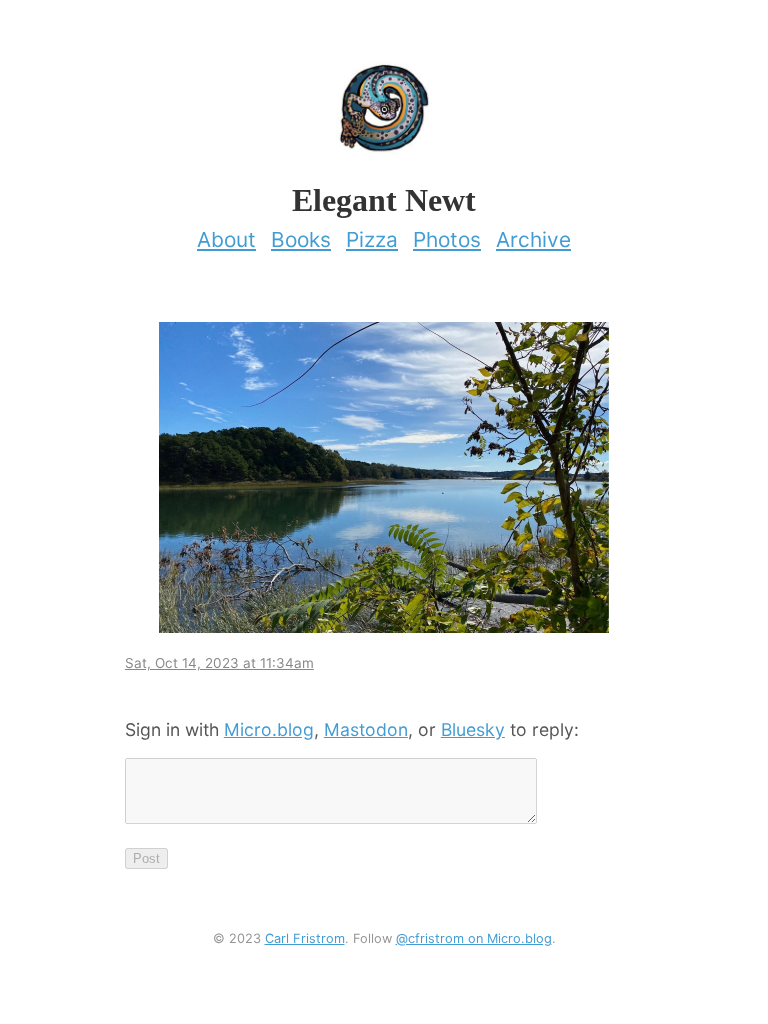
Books (301, 239)
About (226, 239)
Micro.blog (269, 729)
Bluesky (473, 729)
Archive (533, 239)
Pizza (372, 239)
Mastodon (366, 729)
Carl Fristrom (305, 938)
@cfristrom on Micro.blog (474, 938)
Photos (447, 239)
